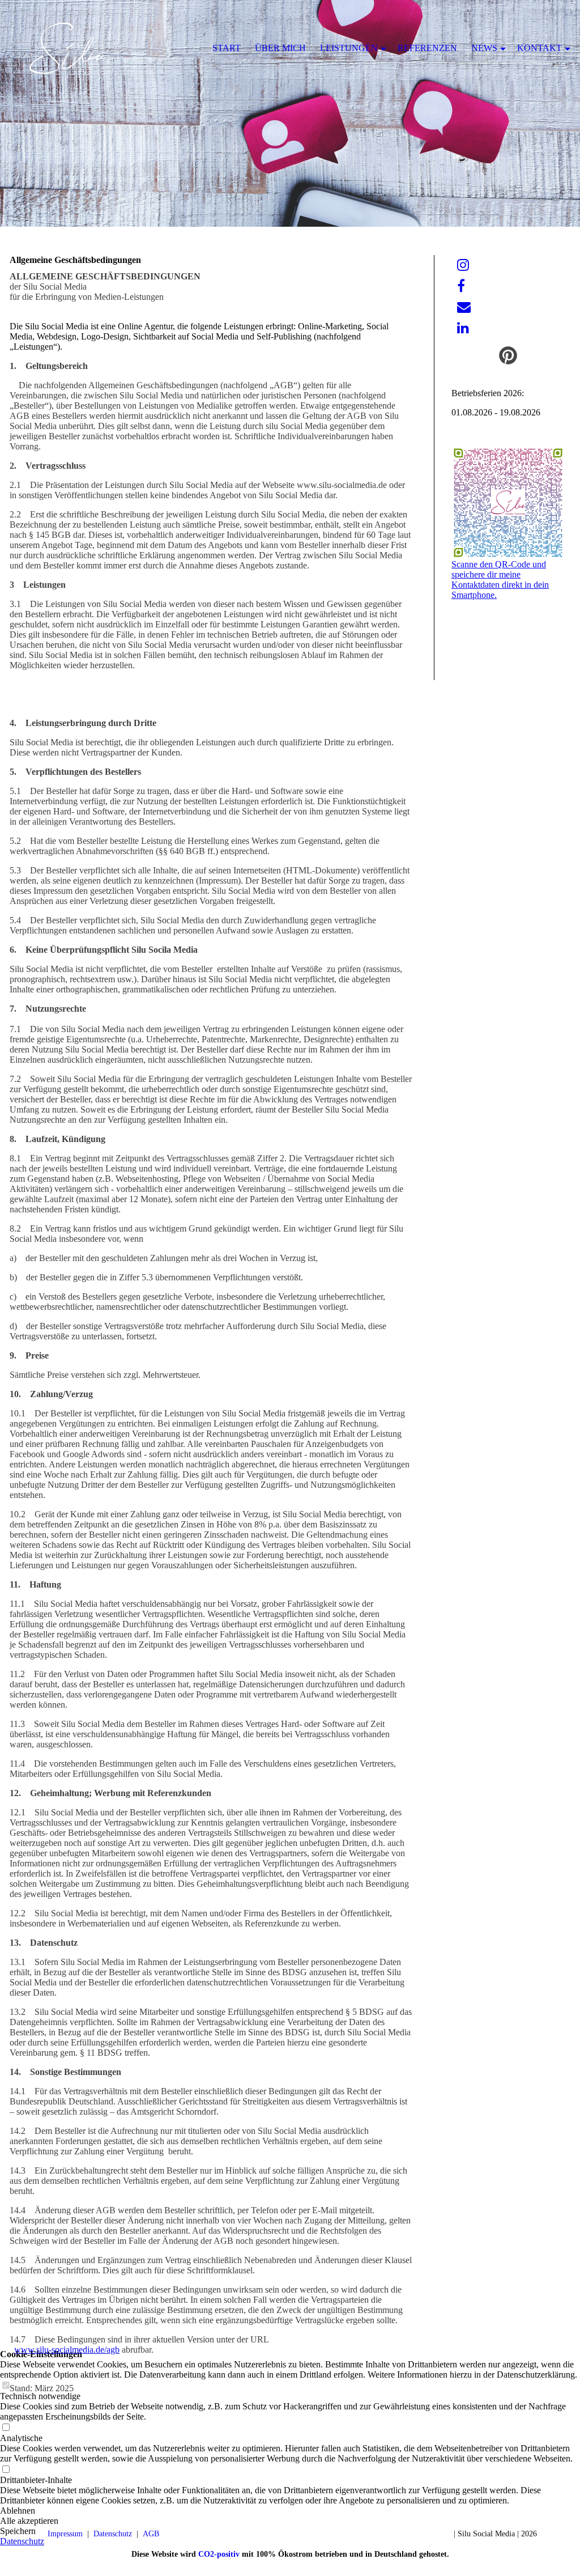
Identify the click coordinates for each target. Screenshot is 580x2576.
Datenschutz (22, 2541)
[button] (290, 2521)
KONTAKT (540, 48)
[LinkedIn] (463, 328)
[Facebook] (461, 286)
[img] (290, 113)
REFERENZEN (427, 48)
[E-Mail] (464, 307)
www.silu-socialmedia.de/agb (67, 2350)
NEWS (484, 48)
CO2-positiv (219, 2554)
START (227, 48)
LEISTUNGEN (349, 48)
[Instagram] (463, 265)
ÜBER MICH (280, 48)
